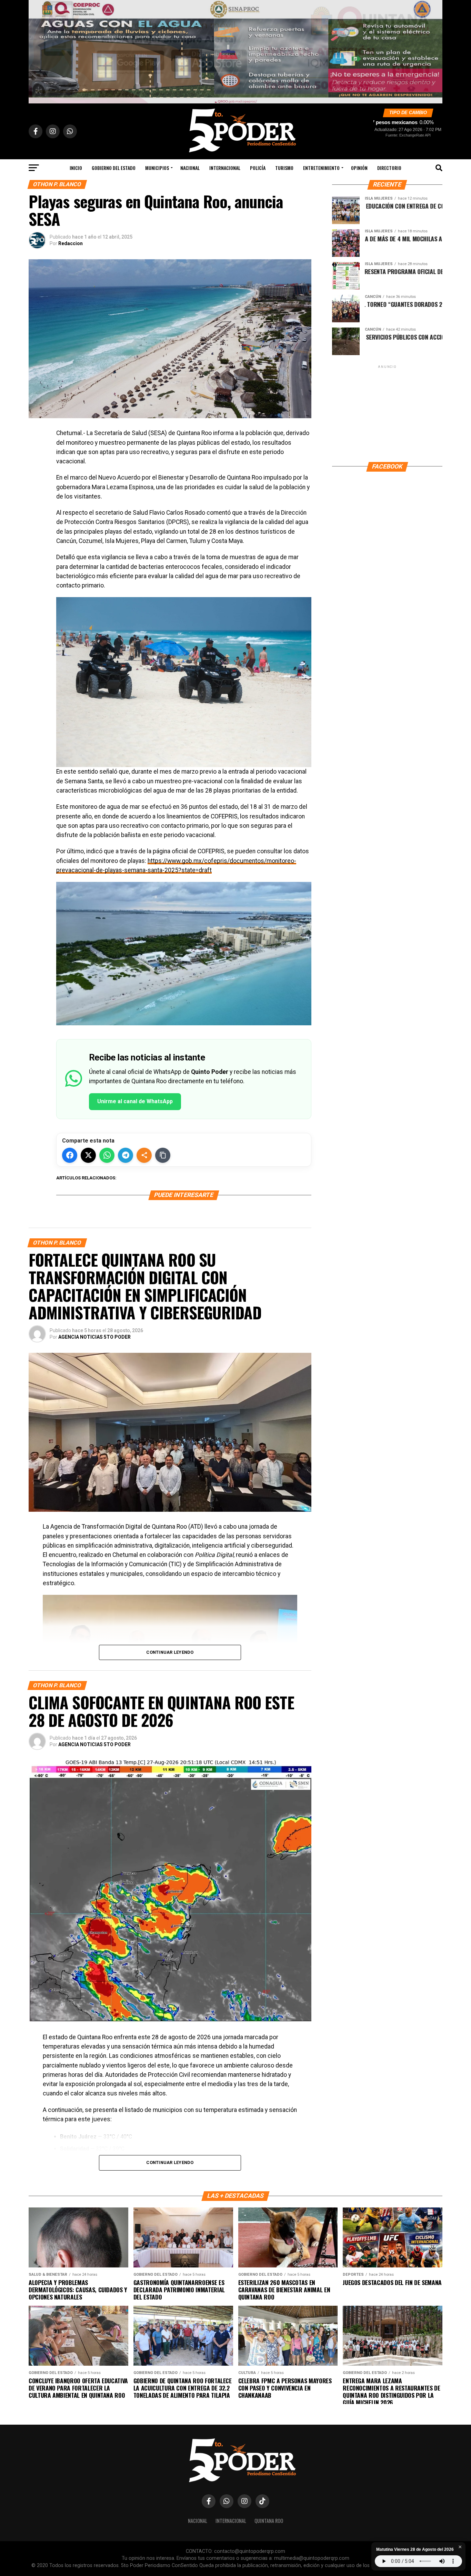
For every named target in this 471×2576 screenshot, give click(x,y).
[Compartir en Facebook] (70, 1155)
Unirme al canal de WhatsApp (135, 1101)
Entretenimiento (321, 168)
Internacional (225, 168)
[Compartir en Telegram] (126, 1155)
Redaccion (71, 243)
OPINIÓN (359, 168)
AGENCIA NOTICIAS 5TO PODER (94, 1337)
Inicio (76, 168)
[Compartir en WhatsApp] (107, 1155)
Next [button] (434, 50)
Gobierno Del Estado (114, 168)
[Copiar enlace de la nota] (163, 1155)
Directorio (389, 168)
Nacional (190, 168)
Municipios (157, 168)
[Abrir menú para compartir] (144, 1155)
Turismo (284, 168)
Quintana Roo (269, 2521)
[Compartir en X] (88, 1155)
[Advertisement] (387, 413)
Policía (258, 168)
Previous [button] (37, 50)
